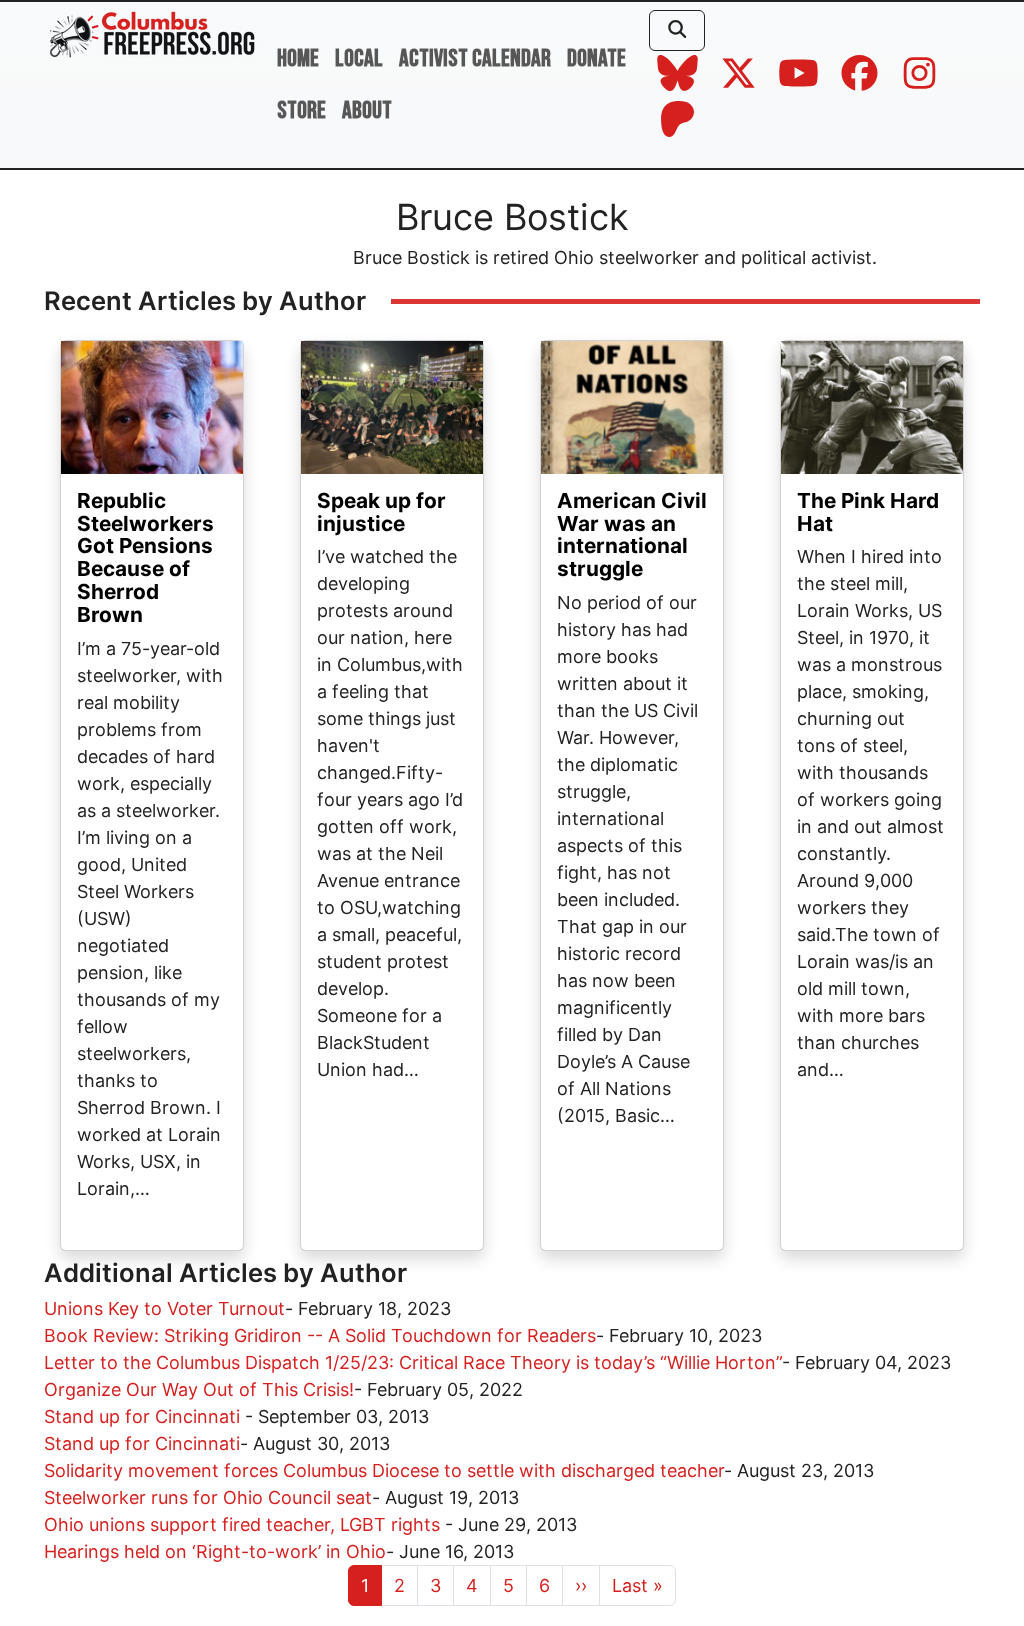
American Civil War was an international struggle (632, 535)
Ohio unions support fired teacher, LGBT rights (244, 1524)
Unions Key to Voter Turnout (164, 1308)
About (367, 110)
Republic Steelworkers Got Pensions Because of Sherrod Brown (145, 557)
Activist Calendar (475, 58)
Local (359, 58)
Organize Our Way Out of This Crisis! (199, 1389)
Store (301, 110)
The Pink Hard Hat (868, 512)
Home (298, 58)
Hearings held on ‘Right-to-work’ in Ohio (215, 1551)
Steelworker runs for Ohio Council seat (208, 1497)
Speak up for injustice (381, 512)
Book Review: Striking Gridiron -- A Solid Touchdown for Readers (320, 1335)
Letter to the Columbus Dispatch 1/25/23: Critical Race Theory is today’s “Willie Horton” (413, 1362)
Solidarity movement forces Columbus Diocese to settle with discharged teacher (384, 1470)
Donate (596, 58)
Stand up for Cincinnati (144, 1416)
